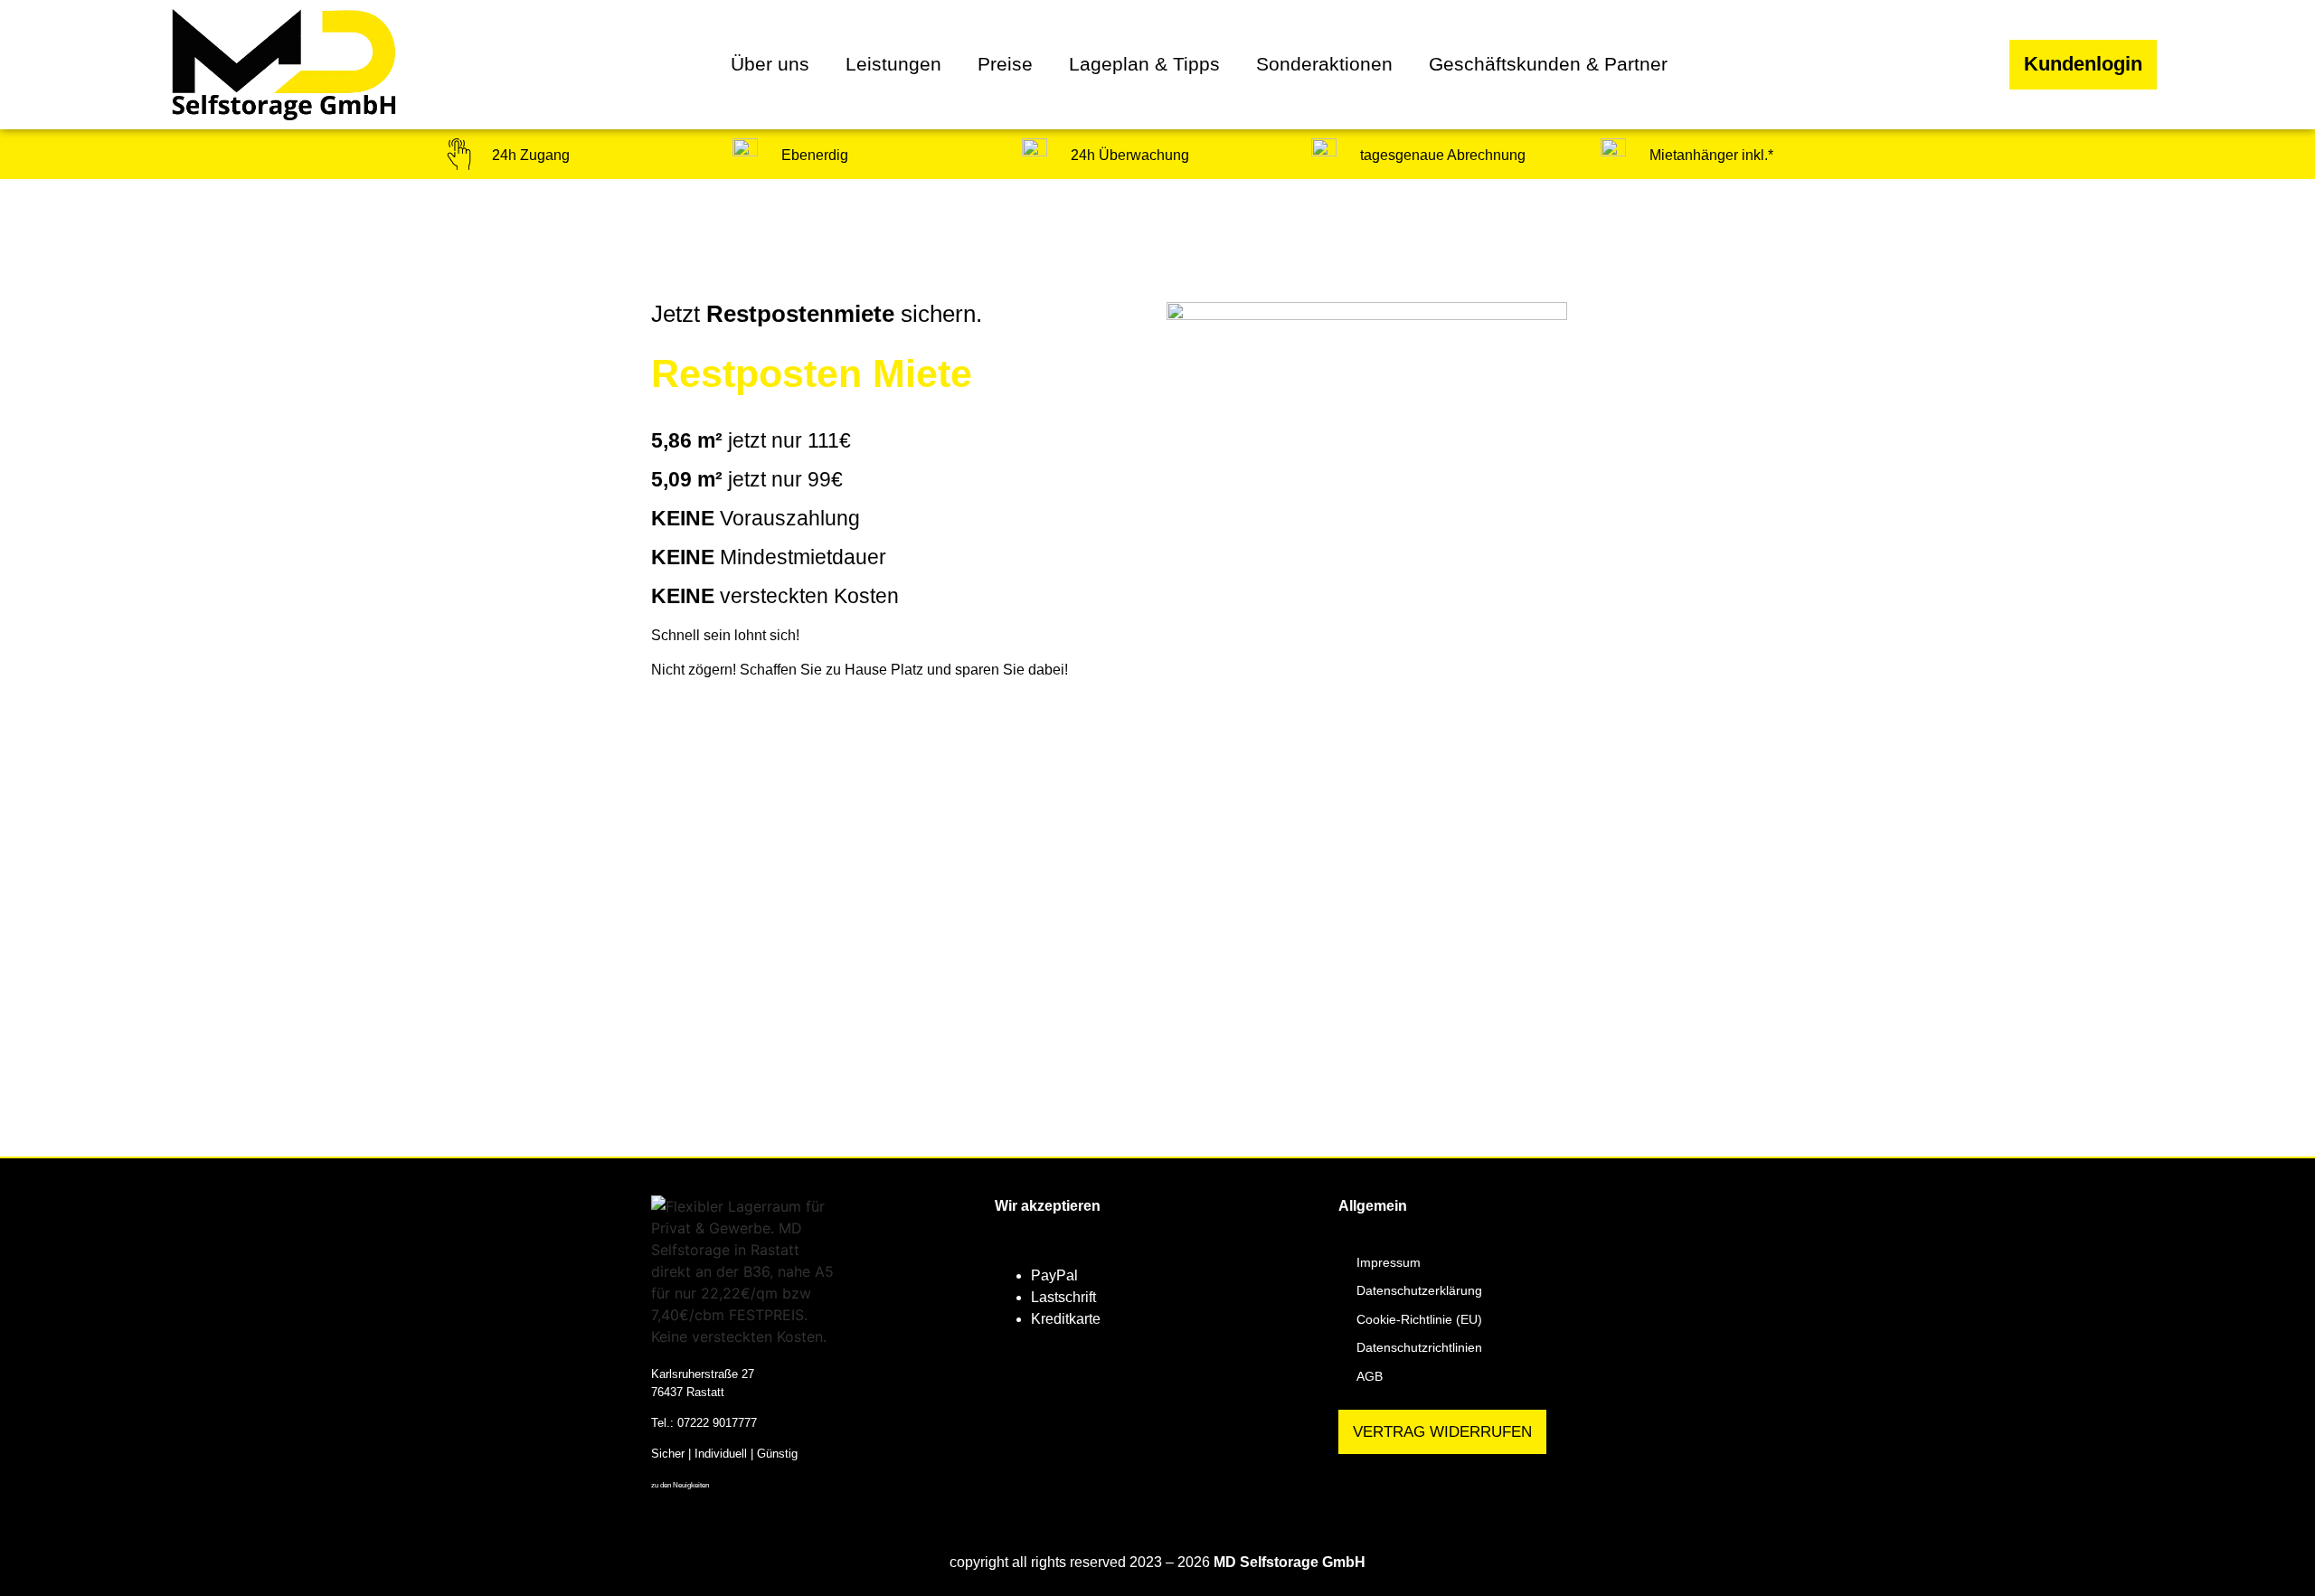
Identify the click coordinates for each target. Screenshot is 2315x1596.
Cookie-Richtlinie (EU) (1419, 1319)
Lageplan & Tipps (1144, 64)
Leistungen (893, 64)
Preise (1005, 64)
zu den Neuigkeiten (680, 1485)
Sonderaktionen (1324, 64)
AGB (1370, 1376)
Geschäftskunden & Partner (1548, 64)
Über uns (770, 64)
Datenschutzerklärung (1419, 1290)
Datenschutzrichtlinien (1419, 1347)
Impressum (1389, 1262)
